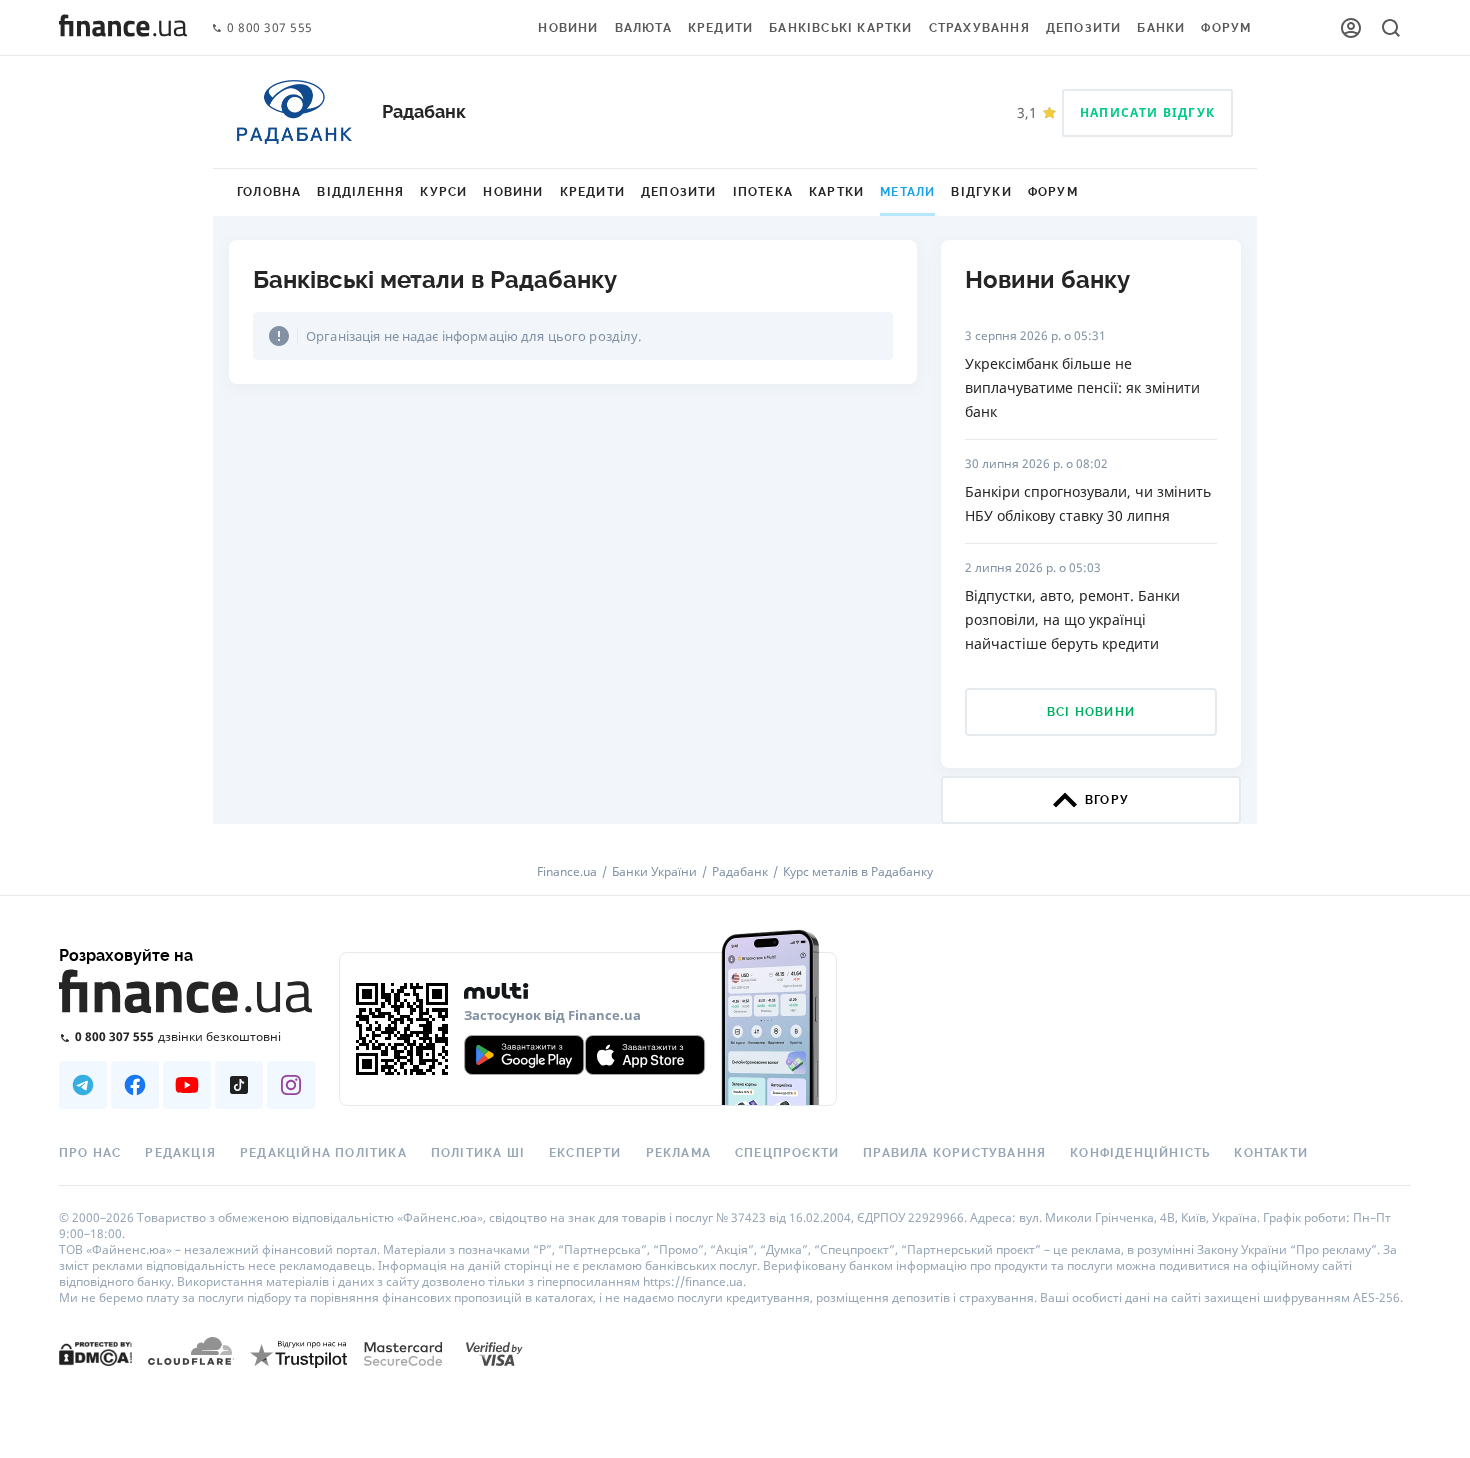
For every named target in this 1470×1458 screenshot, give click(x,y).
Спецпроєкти (787, 1153)
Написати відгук (1147, 112)
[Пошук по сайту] (1391, 28)
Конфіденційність (1140, 1153)
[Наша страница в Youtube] (187, 1085)
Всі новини (1091, 712)
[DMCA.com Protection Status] (95, 1352)
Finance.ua (567, 872)
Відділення (360, 192)
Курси (443, 192)
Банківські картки (840, 28)
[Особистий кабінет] (1351, 28)
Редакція (180, 1153)
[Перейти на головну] (123, 28)
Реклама (678, 1153)
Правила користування (954, 1153)
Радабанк (740, 872)
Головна (269, 192)
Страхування (979, 28)
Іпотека (763, 192)
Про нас (90, 1153)
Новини (568, 28)
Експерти (585, 1153)
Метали (907, 192)
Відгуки (981, 192)
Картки (836, 192)
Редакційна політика (323, 1153)
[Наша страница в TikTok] (239, 1085)
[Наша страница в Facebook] (135, 1085)
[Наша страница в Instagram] (291, 1085)
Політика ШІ (478, 1153)
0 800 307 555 (270, 28)
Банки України (654, 872)
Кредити (720, 28)
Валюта (643, 28)
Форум (1226, 28)
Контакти (1271, 1153)
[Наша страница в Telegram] (83, 1085)
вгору (1107, 800)
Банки (1161, 28)
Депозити (1084, 28)
